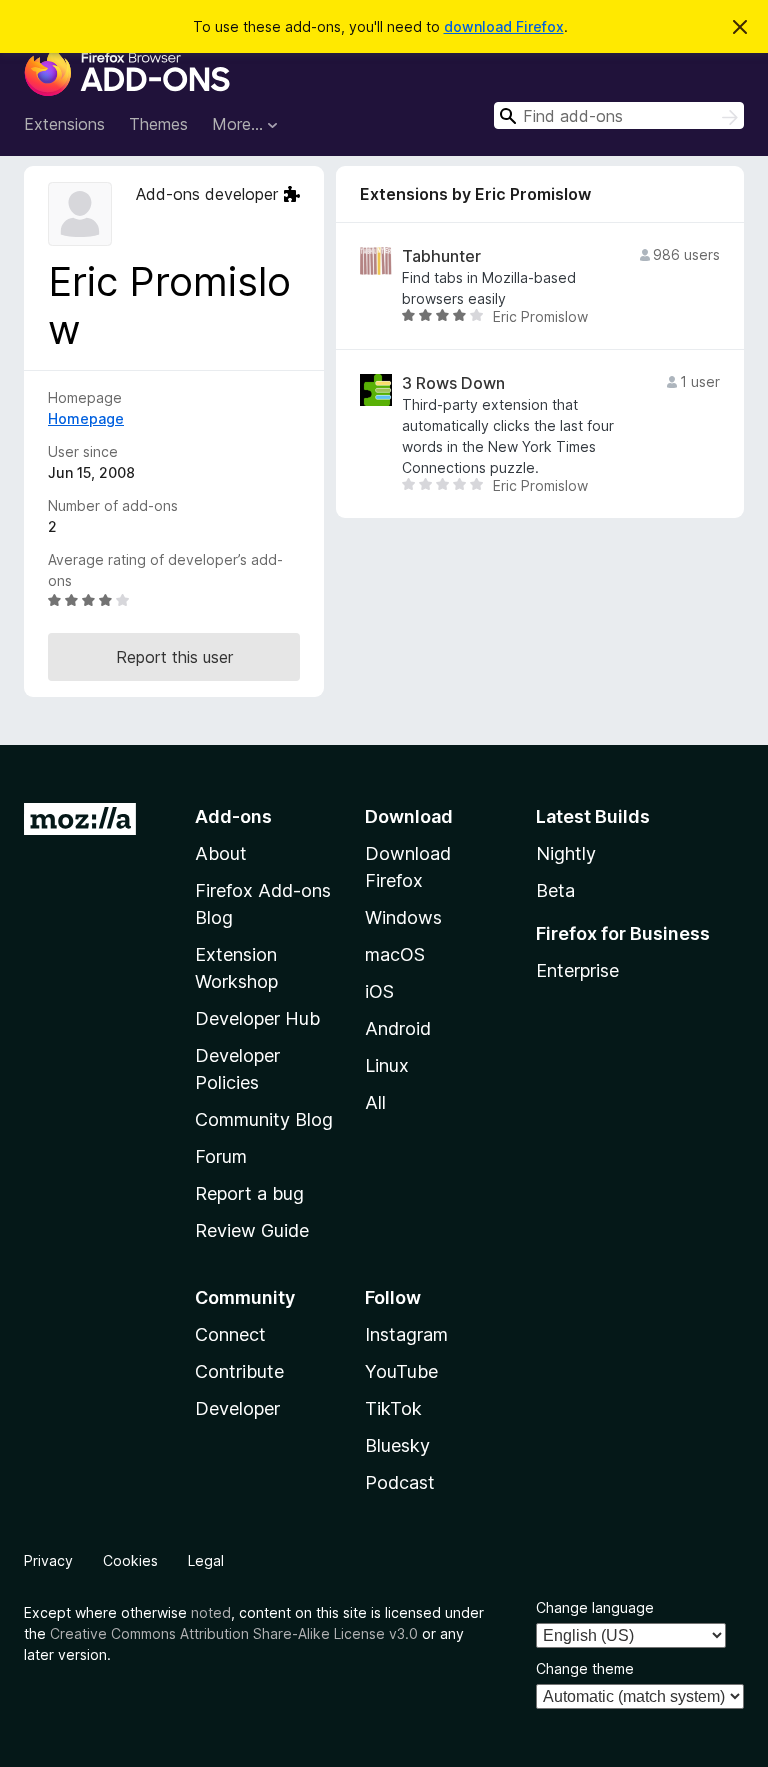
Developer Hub (257, 1018)
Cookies (130, 1560)
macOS (395, 954)
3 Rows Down (453, 383)
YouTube (401, 1371)
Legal (206, 1560)
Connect (230, 1334)
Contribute (239, 1371)
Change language (595, 1607)
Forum (221, 1156)
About (221, 853)
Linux (387, 1065)
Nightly (566, 853)
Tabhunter (441, 256)
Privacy (48, 1560)
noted (211, 1612)
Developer (237, 1408)
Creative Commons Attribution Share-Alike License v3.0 (234, 1633)
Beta (555, 890)
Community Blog (264, 1119)
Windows (403, 917)
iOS (379, 991)
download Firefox (504, 26)
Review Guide (252, 1230)
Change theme (585, 1668)
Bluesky (397, 1445)
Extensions (64, 124)
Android (398, 1028)
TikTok (393, 1408)
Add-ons (233, 816)
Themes (158, 124)
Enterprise (577, 970)
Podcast (400, 1482)
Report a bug (249, 1193)
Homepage (86, 418)
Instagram (406, 1334)
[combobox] (619, 115)
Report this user (174, 657)
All (375, 1102)
